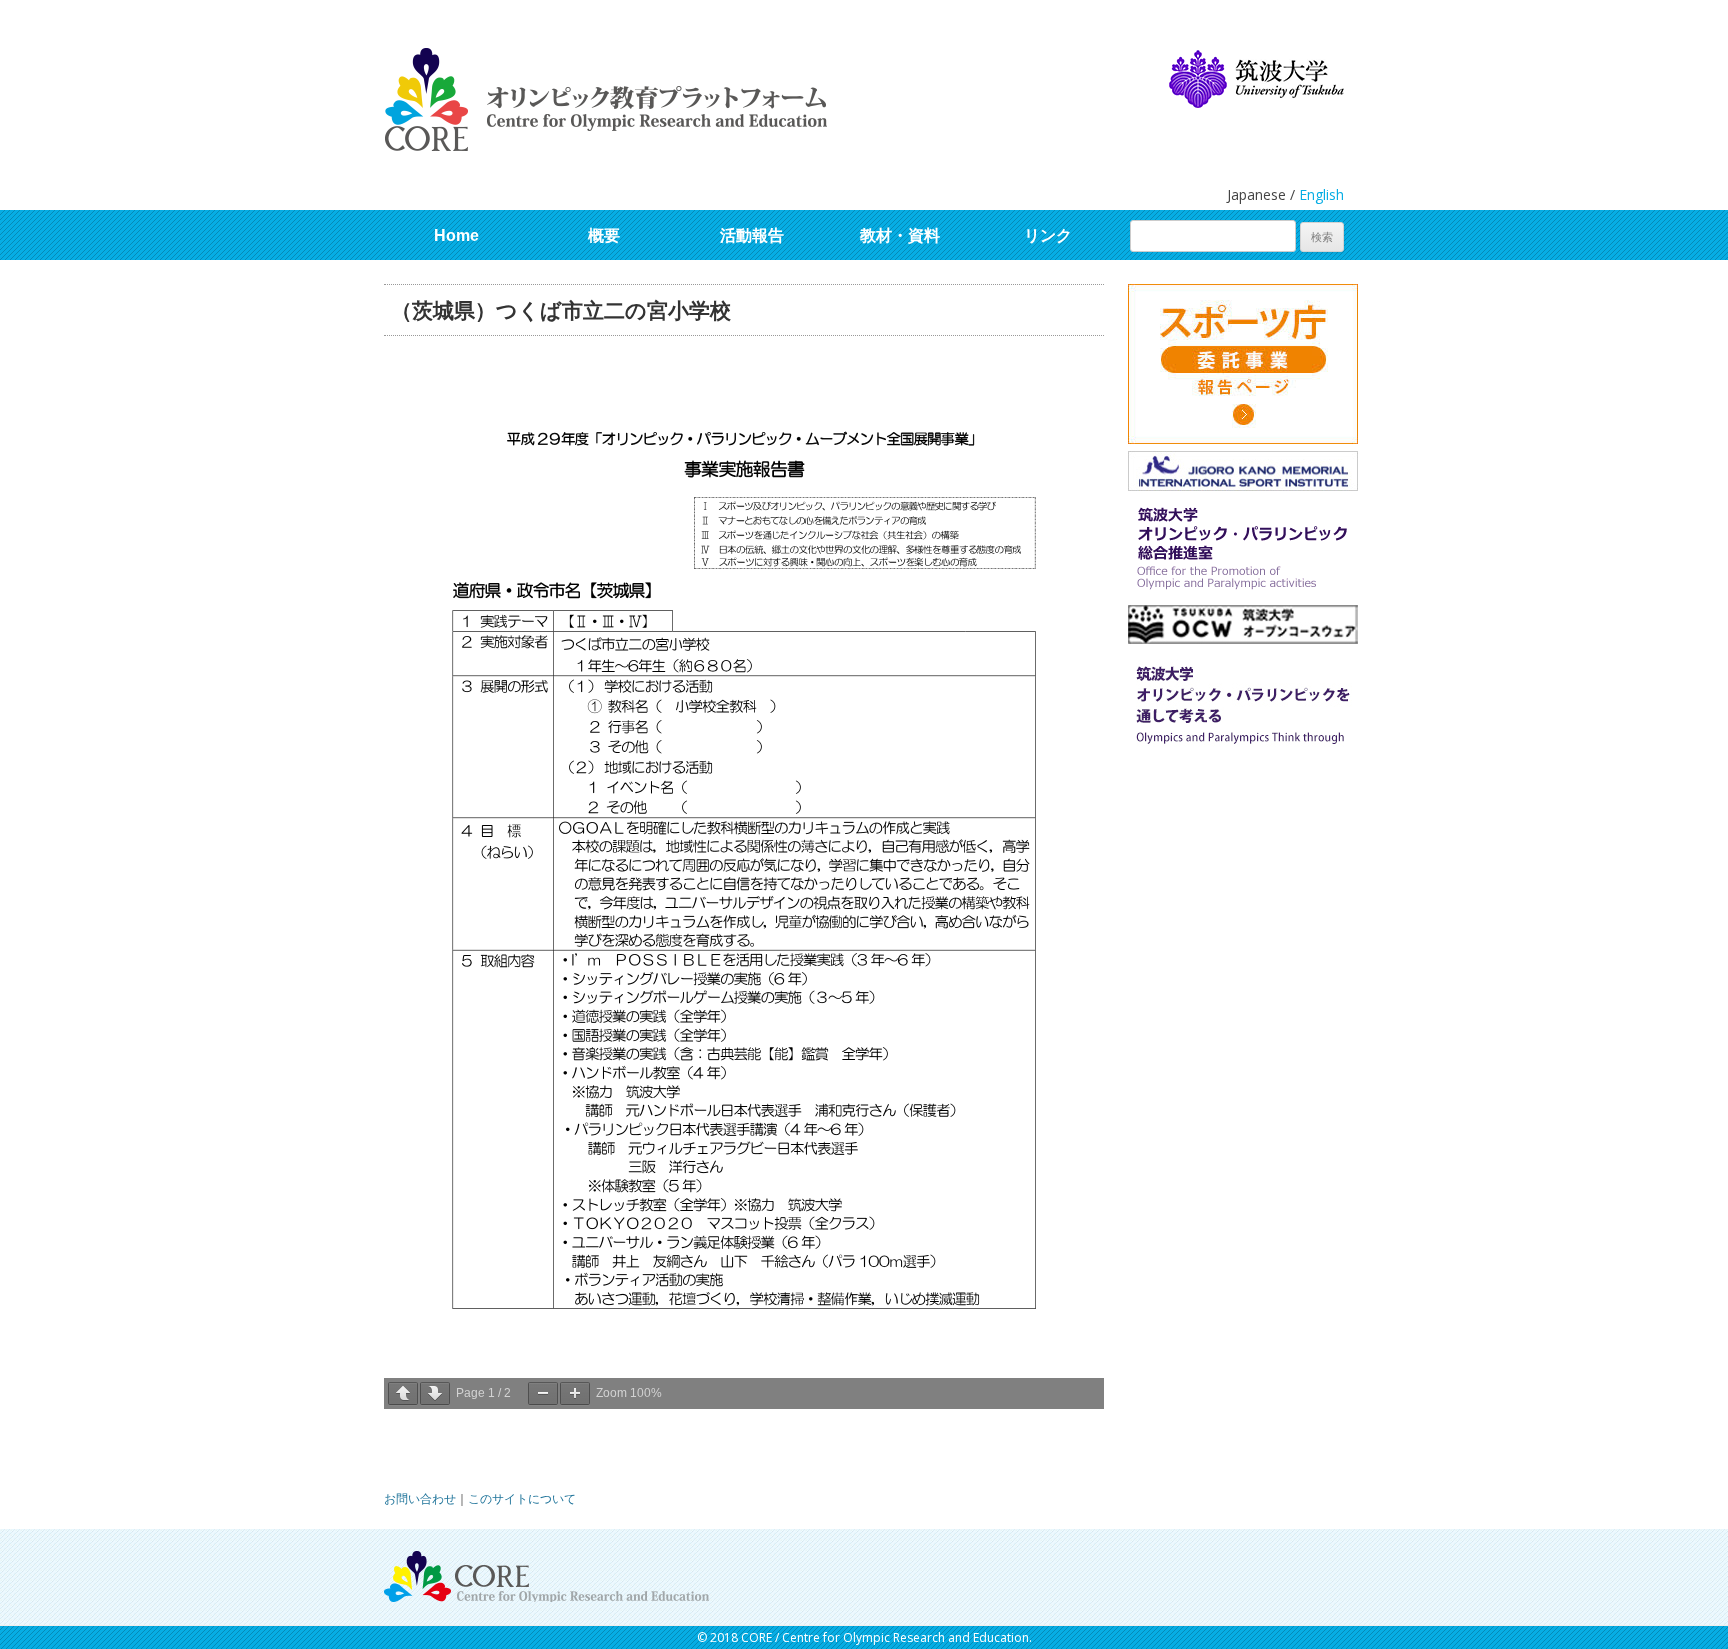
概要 (604, 235)
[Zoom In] (575, 1393)
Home (456, 235)
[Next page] (435, 1393)
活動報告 (752, 235)
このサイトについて (522, 1498)
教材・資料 (900, 235)
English (1321, 194)
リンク (1048, 235)
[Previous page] (403, 1393)
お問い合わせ (420, 1498)
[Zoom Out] (543, 1393)
